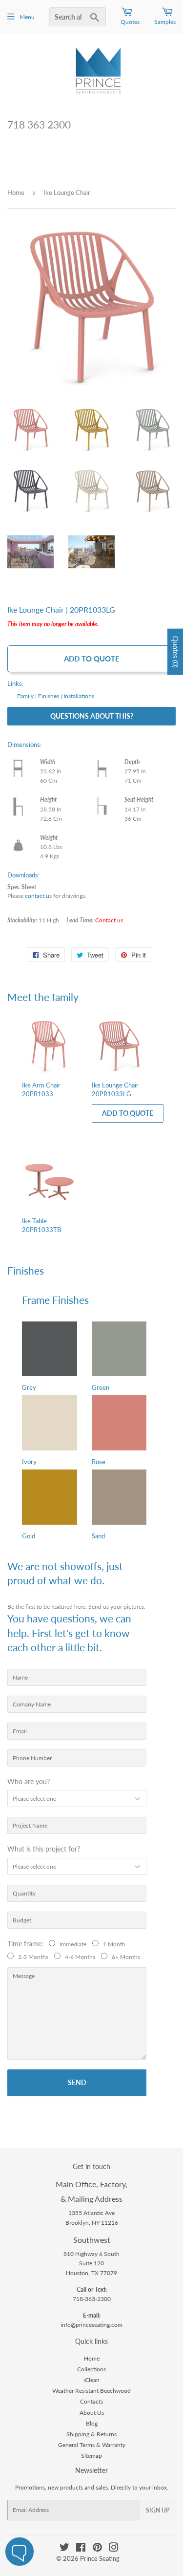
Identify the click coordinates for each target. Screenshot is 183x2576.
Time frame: (27, 1944)
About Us (92, 2413)
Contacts (91, 2401)
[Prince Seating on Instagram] (114, 2549)
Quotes (130, 22)
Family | (27, 696)
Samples (165, 22)
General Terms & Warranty (92, 2445)
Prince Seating (100, 2558)
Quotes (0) (175, 652)
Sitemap (91, 2456)
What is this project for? (44, 1849)
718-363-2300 (92, 2299)
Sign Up (158, 2510)
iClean (91, 2380)
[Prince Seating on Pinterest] (97, 2549)
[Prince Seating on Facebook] (81, 2549)
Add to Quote (92, 659)
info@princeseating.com (91, 2325)
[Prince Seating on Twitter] (64, 2549)
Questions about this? (92, 716)
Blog (92, 2423)
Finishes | (50, 696)
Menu (27, 17)
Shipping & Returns (91, 2434)
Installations (79, 696)
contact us (38, 896)
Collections (91, 2369)
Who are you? (29, 1781)
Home (16, 192)
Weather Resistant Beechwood (91, 2391)
